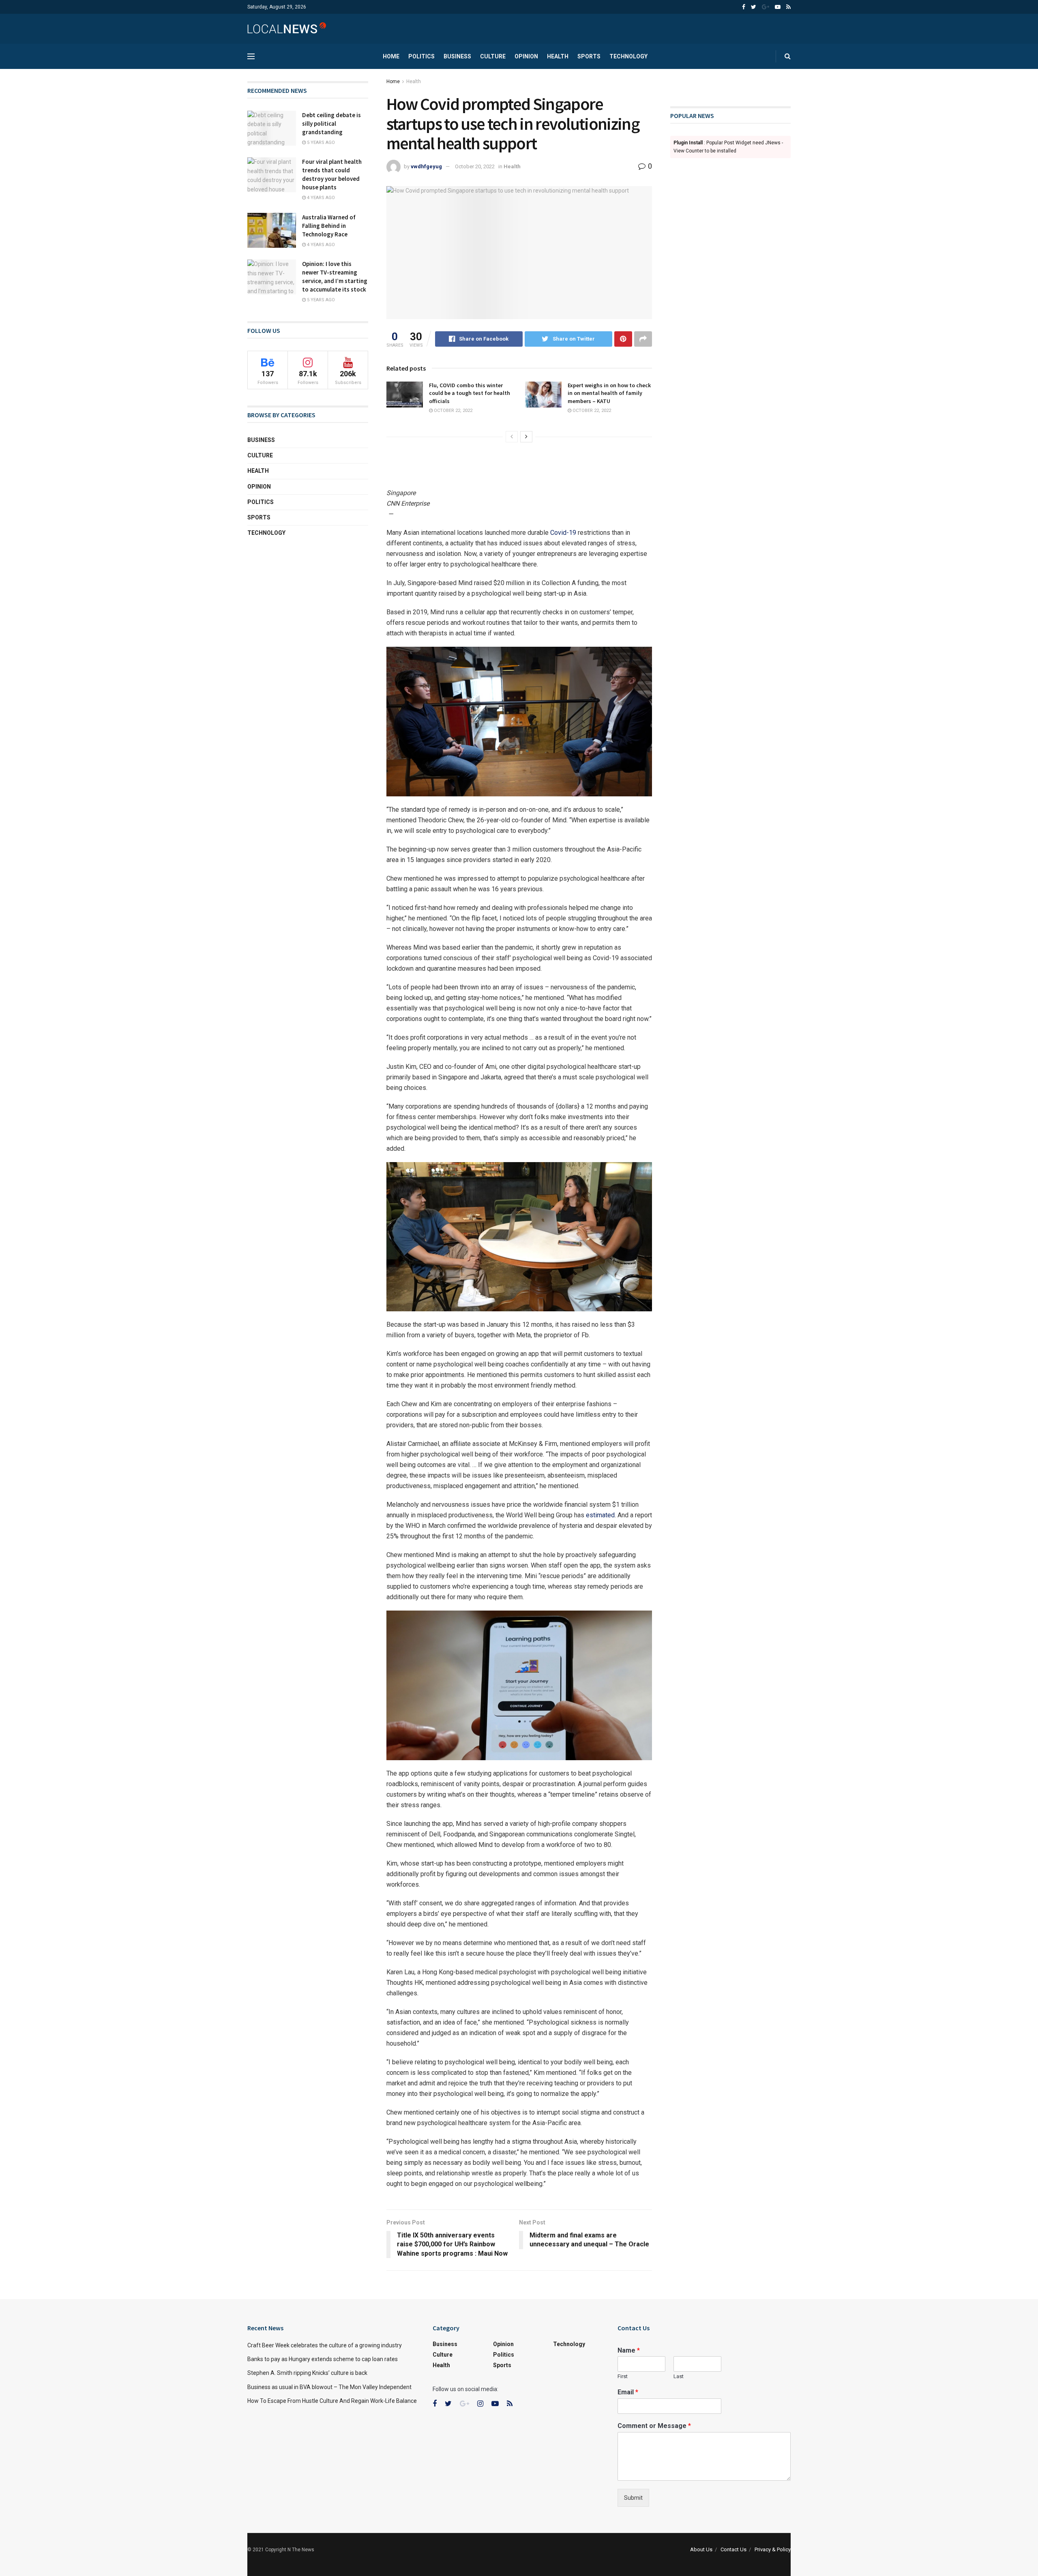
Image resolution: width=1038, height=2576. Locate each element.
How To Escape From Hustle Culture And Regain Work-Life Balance (332, 2401)
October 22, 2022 (453, 411)
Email (628, 2392)
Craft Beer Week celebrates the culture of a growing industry (325, 2345)
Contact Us (733, 2549)
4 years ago (320, 198)
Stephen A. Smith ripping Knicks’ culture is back (307, 2373)
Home (391, 56)
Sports (589, 56)
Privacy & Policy (773, 2549)
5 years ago (320, 143)
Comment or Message (654, 2426)
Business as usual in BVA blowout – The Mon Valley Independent (329, 2387)
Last (679, 2376)
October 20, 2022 (475, 166)
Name (629, 2350)
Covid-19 (562, 533)
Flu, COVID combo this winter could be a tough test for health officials (470, 393)
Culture (493, 56)
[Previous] (512, 437)
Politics (421, 56)
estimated (600, 1515)
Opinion (526, 56)
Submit (633, 2498)
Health (558, 56)
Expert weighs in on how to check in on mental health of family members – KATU (609, 393)
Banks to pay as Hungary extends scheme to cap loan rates (323, 2359)
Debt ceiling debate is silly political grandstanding (331, 123)
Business (457, 56)
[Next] (526, 437)
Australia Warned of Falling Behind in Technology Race (329, 226)
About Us (701, 2549)
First (623, 2376)
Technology (628, 56)
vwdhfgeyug (426, 166)
